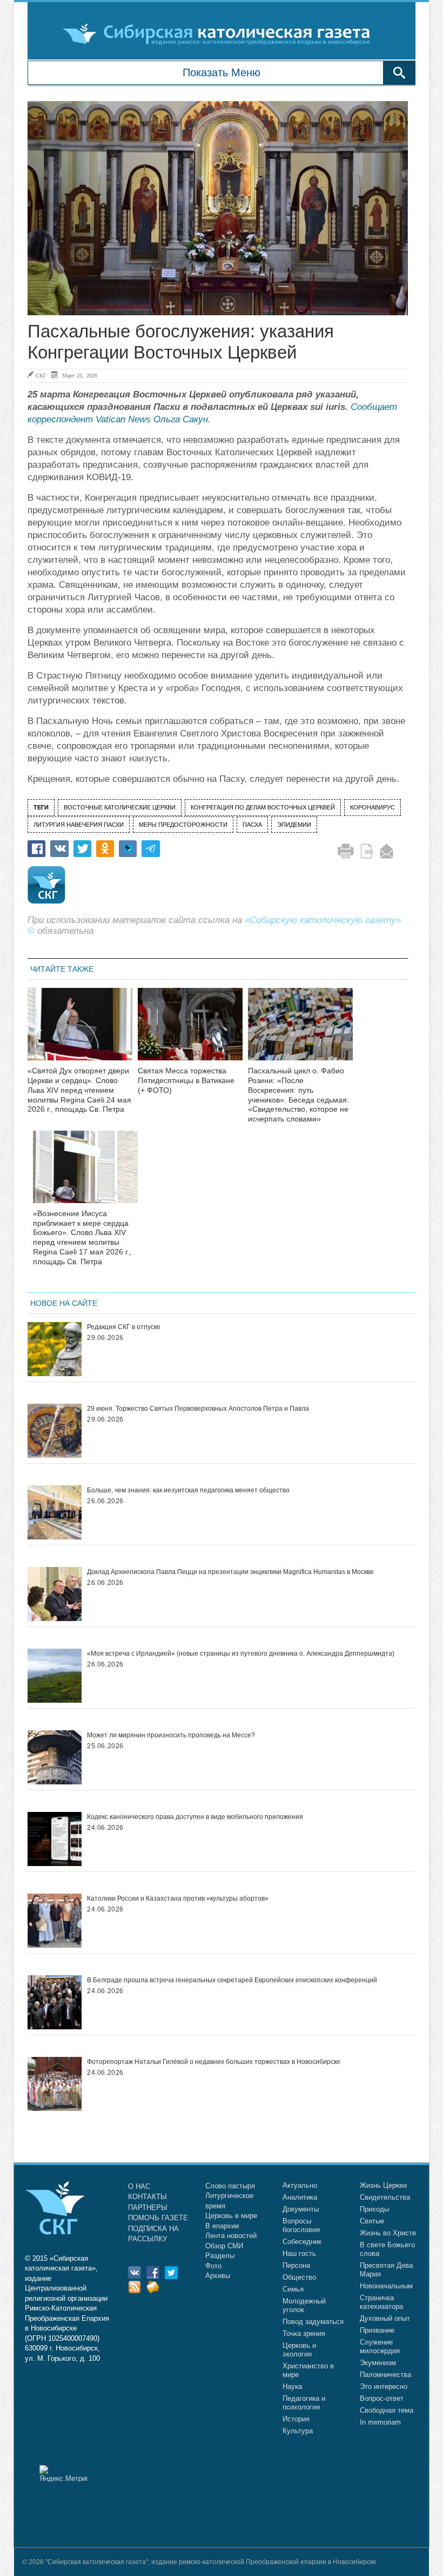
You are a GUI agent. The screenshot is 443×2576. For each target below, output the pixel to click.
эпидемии (294, 825)
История (296, 2419)
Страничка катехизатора (381, 2302)
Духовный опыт (385, 2318)
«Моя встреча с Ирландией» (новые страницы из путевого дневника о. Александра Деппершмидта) (241, 1654)
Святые (372, 2221)
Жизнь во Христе (388, 2233)
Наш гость (299, 2253)
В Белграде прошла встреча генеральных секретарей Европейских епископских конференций (232, 1980)
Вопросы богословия (301, 2225)
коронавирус (372, 807)
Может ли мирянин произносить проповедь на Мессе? (171, 1735)
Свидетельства (385, 2197)
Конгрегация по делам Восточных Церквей (263, 807)
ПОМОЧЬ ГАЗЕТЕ (158, 2218)
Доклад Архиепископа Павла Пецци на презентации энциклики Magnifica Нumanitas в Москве (230, 1572)
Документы (301, 2209)
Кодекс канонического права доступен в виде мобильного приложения (195, 1817)
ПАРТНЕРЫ (148, 2207)
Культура (298, 2431)
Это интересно (384, 2386)
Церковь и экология (299, 2350)
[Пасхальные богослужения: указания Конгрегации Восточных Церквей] (218, 208)
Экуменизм (378, 2363)
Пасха (252, 825)
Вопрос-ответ (382, 2398)
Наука (292, 2386)
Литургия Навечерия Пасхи (79, 825)
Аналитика (300, 2197)
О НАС (139, 2186)
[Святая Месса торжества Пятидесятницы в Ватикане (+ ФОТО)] (190, 1031)
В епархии (222, 2226)
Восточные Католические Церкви (120, 807)
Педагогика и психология (304, 2403)
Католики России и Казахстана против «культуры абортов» (178, 1898)
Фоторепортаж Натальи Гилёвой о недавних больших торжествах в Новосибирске (214, 2062)
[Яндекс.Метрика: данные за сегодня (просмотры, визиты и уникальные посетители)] (63, 2474)
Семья (293, 2289)
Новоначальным (386, 2286)
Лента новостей (231, 2236)
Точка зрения (304, 2333)
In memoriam (380, 2422)
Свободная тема (387, 2410)
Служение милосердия (380, 2346)
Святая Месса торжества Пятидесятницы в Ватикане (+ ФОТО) (186, 1080)
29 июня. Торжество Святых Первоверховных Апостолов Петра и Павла (198, 1409)
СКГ (41, 375)
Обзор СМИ (224, 2246)
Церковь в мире (231, 2216)
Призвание (377, 2330)
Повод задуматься (313, 2322)
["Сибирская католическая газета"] (220, 34)
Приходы (374, 2209)
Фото (213, 2266)
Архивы (218, 2276)
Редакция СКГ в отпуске (124, 1327)
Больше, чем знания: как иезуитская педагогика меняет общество (188, 1490)
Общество (299, 2277)
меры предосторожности (183, 825)
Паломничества (385, 2375)
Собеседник (302, 2242)
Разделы (220, 2256)
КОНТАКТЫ (147, 2197)
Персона (296, 2265)
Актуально (300, 2185)
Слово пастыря (230, 2186)
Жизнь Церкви (383, 2185)
